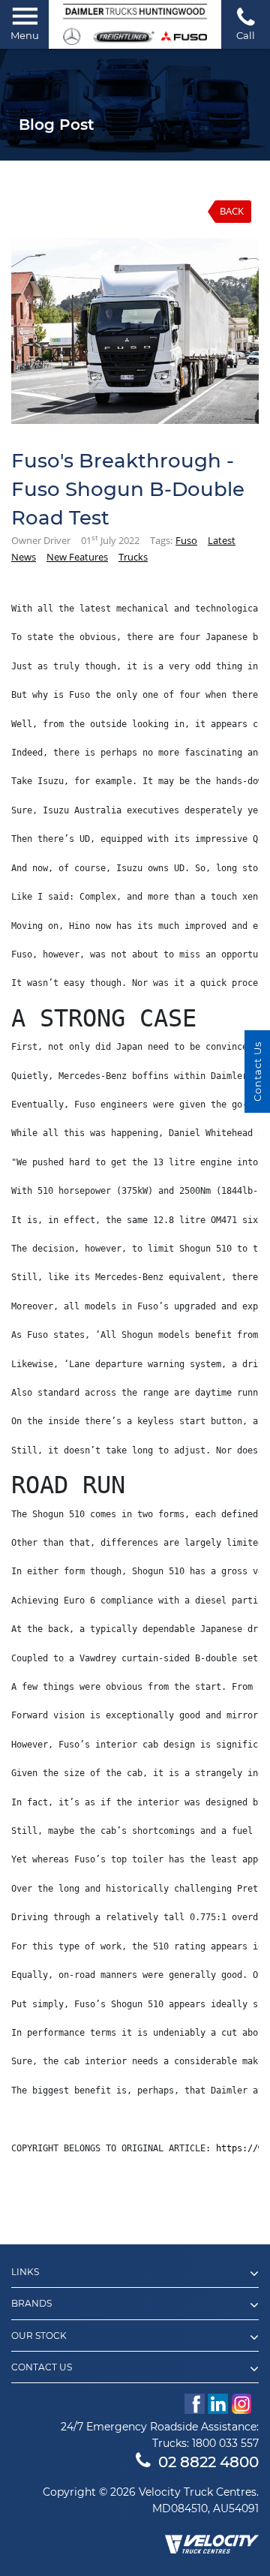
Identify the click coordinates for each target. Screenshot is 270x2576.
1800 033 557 (225, 2443)
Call (246, 35)
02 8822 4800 (208, 2462)
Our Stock (39, 2336)
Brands (31, 2304)
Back (232, 211)
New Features (77, 557)
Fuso (186, 540)
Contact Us (42, 2367)
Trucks (133, 557)
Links (25, 2272)
